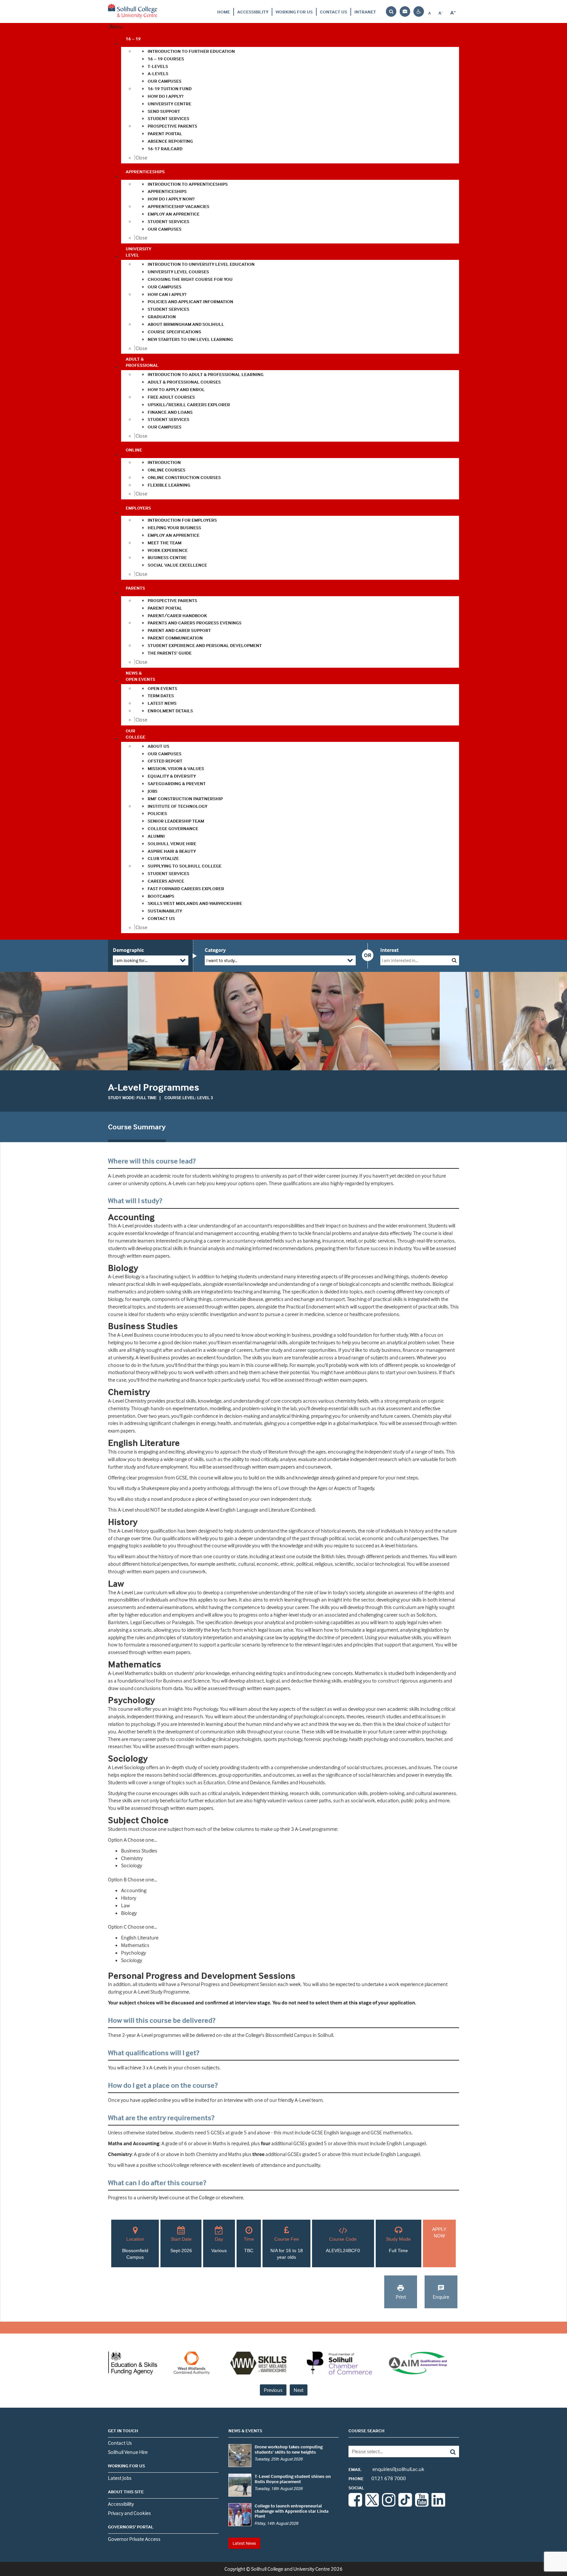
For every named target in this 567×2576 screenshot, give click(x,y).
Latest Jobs (120, 2478)
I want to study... (222, 960)
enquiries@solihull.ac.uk (386, 2469)
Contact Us (334, 12)
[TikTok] (405, 2505)
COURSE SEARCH (367, 2430)
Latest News (244, 2543)
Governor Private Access (134, 2539)
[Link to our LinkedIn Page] (438, 2505)
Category (215, 950)
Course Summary (137, 1127)
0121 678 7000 (377, 2478)
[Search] (448, 2451)
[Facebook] (355, 2505)
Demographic (128, 950)
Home (224, 12)
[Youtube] (422, 2505)
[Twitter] (372, 2505)
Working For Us (294, 12)
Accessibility (253, 12)
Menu (117, 27)
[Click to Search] (454, 960)
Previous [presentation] (273, 2390)
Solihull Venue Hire (128, 2452)
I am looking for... (131, 960)
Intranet (365, 12)
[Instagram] (389, 2505)
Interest (389, 950)
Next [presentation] (299, 2390)
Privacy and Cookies (129, 2513)
